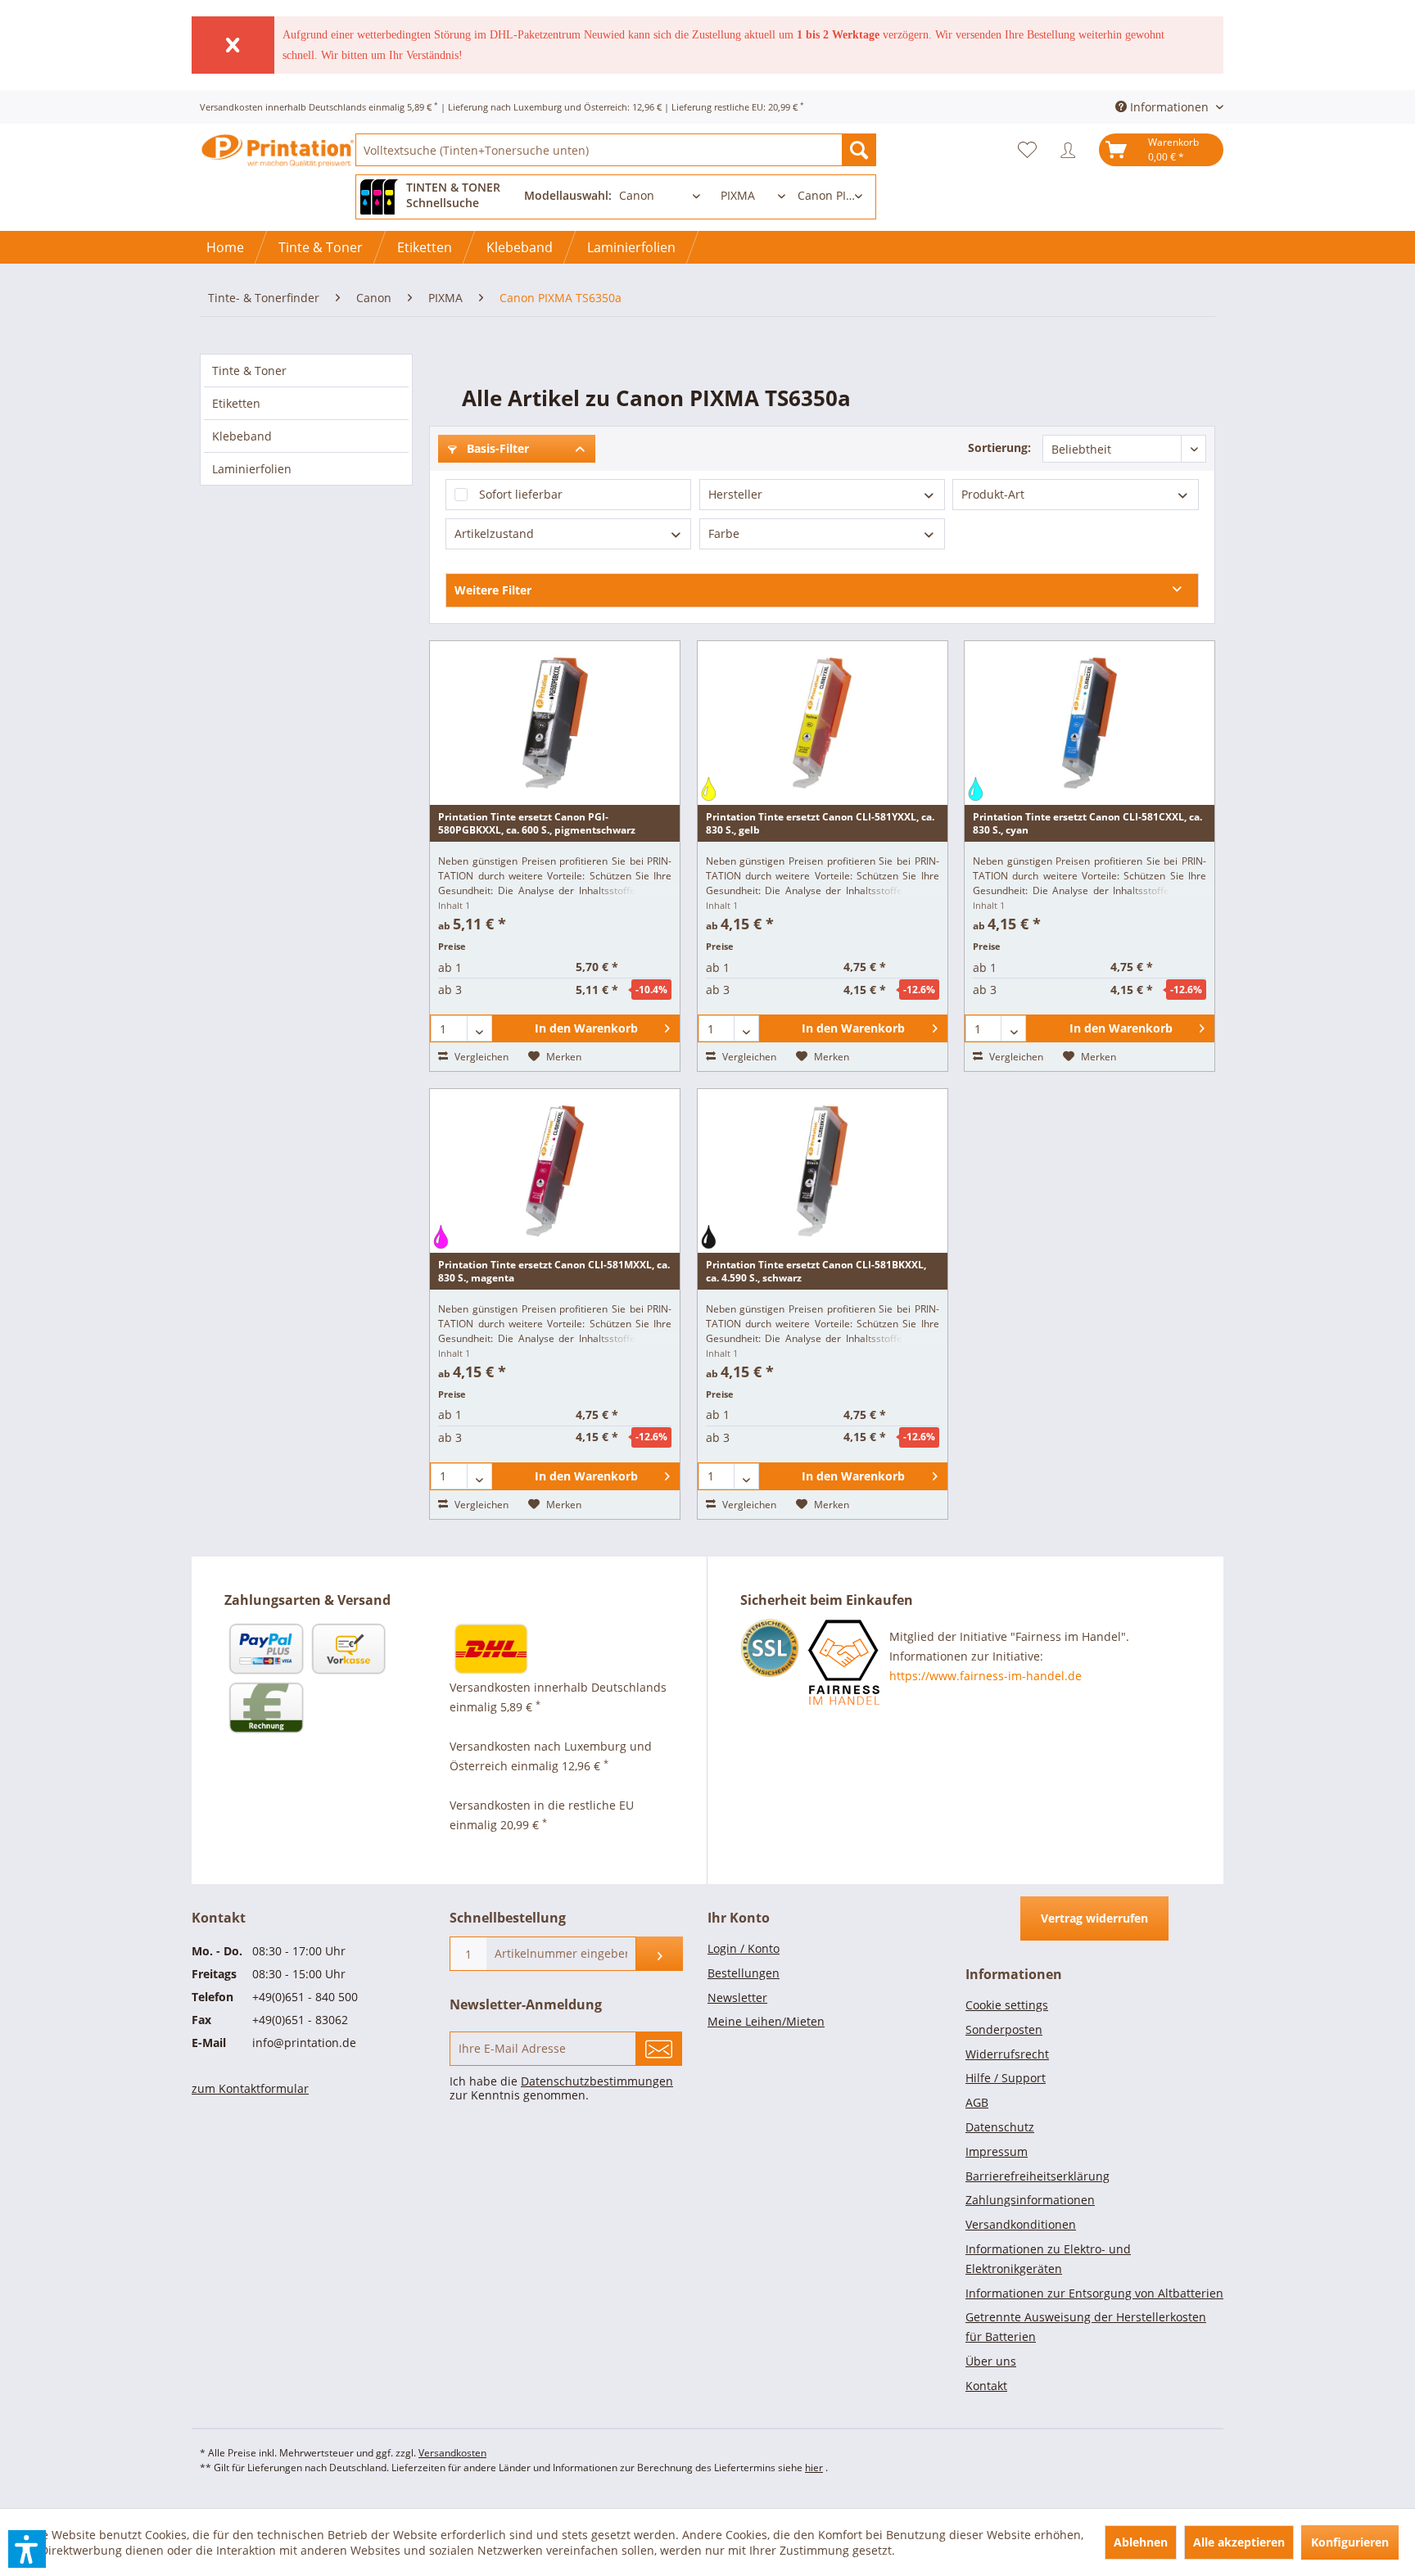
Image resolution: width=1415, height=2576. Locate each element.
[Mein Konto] (1072, 150)
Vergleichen (480, 1057)
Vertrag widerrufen (1094, 1918)
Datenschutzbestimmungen (597, 2081)
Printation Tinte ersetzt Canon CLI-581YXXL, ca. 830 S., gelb (820, 823)
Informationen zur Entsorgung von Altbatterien (1094, 2293)
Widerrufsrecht (1007, 2054)
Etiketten (236, 403)
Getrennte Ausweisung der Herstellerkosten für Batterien (1086, 2327)
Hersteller (735, 494)
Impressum (997, 2151)
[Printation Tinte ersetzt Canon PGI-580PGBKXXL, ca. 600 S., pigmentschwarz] (555, 723)
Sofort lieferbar (521, 494)
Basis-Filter (496, 448)
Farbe (724, 533)
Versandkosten (452, 2453)
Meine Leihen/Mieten (766, 2021)
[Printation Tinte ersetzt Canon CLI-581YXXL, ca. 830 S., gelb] (823, 723)
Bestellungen (744, 1973)
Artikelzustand (494, 533)
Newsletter (737, 1998)
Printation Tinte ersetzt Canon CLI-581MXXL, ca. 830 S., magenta (554, 1271)
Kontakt (986, 2386)
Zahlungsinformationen (1030, 2200)
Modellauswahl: (568, 195)
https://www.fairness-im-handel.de (986, 1676)
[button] (27, 2549)
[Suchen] (859, 150)
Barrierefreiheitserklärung (1038, 2176)
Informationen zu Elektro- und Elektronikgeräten (1048, 2259)
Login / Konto (744, 1948)
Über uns (991, 2361)
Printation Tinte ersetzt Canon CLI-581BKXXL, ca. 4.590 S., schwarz (816, 1271)
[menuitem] (616, 150)
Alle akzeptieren (1239, 2542)
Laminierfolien (252, 469)
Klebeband (242, 436)
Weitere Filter (493, 590)
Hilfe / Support (1006, 2078)
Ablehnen (1141, 2542)
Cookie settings (1007, 2005)
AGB (977, 2102)
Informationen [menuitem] (1169, 107)
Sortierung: (999, 447)
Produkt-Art (993, 494)
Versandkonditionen (1021, 2224)
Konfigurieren (1350, 2542)
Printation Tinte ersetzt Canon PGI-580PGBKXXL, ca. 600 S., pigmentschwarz (537, 823)
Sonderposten (1004, 2029)
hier (814, 2468)
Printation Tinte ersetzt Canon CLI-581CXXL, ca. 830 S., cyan (1087, 823)
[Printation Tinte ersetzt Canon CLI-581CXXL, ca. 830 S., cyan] (1090, 723)
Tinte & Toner (249, 371)
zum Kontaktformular (250, 2088)
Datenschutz (1000, 2127)
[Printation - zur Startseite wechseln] (278, 164)
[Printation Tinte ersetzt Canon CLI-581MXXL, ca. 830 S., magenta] (555, 1171)
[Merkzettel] (1031, 150)
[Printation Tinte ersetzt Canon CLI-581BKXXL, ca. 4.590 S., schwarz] (823, 1171)
